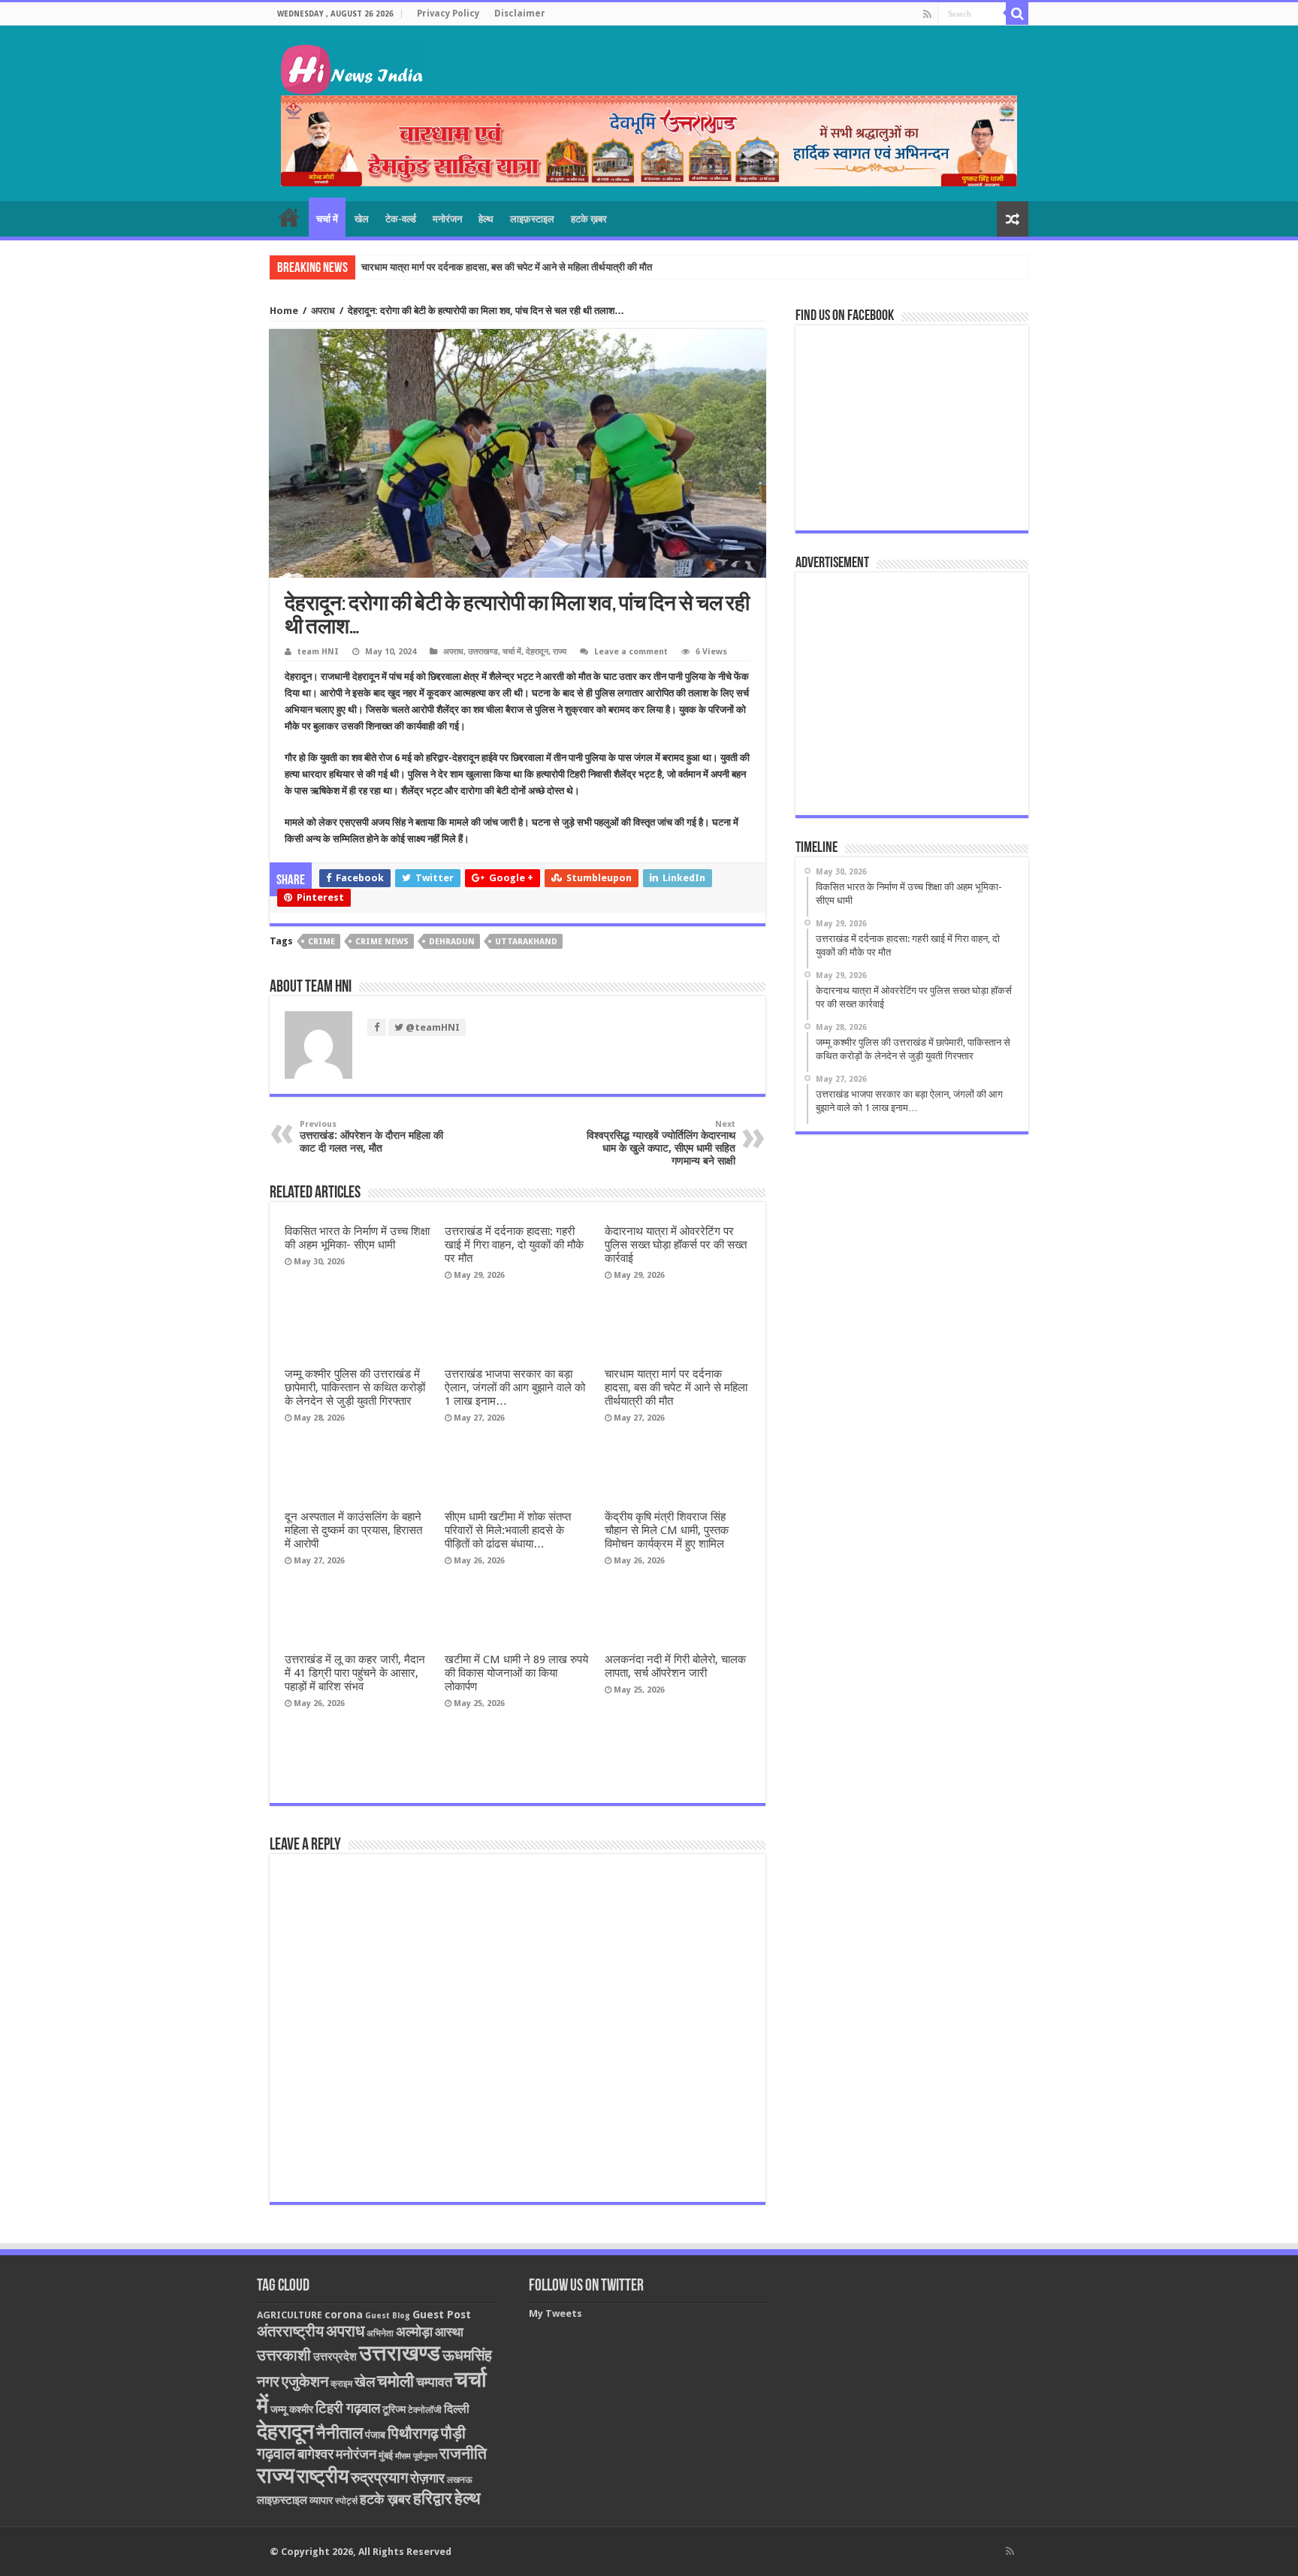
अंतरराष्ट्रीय (290, 2331)
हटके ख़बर (589, 219)
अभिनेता (380, 2333)
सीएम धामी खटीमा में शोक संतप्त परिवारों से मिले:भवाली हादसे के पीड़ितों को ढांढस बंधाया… (508, 1530)
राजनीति (463, 2454)
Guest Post (442, 2315)
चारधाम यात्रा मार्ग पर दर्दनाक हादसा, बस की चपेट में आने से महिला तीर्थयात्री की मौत (507, 267)
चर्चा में (327, 219)
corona (344, 2315)
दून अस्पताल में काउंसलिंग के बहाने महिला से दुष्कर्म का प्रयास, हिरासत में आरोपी (353, 1530)
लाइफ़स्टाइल (532, 219)
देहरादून (537, 652)
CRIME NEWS (382, 942)
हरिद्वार (433, 2498)
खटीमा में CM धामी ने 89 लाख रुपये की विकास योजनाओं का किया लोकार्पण (516, 1673)
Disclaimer (520, 14)
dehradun (452, 942)
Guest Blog (388, 2316)
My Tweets (555, 2313)
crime (321, 942)
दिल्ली (457, 2409)
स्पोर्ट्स (346, 2501)
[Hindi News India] (352, 65)
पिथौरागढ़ (413, 2433)
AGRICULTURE (290, 2315)
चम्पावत (434, 2382)
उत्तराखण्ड (483, 652)
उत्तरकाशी (284, 2355)
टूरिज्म (394, 2409)
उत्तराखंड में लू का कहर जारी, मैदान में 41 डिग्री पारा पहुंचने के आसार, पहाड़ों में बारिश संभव (355, 1673)
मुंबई (386, 2455)
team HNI (318, 652)
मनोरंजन (447, 219)
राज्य (560, 652)
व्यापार (321, 2500)
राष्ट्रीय (323, 2476)
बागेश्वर (315, 2454)
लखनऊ (460, 2480)
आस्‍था (449, 2332)
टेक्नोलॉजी (425, 2410)
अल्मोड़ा (414, 2331)
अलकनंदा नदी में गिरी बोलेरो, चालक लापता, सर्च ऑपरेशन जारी (675, 1666)
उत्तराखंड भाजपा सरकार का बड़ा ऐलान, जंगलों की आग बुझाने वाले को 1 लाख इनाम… (515, 1388)
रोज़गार (427, 2478)
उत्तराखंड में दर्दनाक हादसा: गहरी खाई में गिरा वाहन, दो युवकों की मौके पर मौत (514, 1245)
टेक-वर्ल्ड (401, 219)
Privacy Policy (448, 14)
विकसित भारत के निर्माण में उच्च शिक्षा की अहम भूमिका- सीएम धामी (357, 1238)
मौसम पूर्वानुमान (416, 2456)
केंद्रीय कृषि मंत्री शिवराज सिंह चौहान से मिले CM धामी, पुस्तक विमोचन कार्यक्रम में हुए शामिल (667, 1530)
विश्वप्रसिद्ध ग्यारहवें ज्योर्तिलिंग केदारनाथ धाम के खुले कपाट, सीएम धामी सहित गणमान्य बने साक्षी (661, 1143)
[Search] (1017, 14)
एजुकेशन (305, 2382)
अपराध (323, 311)
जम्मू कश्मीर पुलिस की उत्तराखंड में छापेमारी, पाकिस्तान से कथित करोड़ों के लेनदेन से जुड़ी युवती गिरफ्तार (355, 1388)
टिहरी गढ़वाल (348, 2408)
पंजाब (375, 2435)
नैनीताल (340, 2433)
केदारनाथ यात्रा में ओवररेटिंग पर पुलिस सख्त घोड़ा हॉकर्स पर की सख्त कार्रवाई (676, 1245)
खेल (362, 219)
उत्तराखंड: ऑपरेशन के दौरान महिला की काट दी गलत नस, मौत (371, 1137)
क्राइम (341, 2384)
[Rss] (927, 14)
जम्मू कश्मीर (292, 2409)
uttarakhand (526, 942)
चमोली (395, 2381)
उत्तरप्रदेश (335, 2357)
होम (289, 217)
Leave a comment (631, 652)
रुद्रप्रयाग (379, 2478)
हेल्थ (486, 219)
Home (284, 311)
